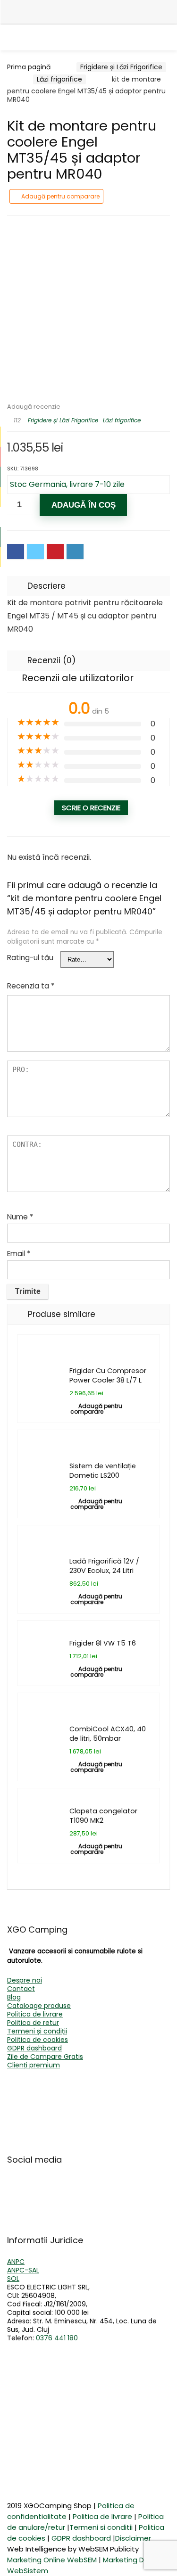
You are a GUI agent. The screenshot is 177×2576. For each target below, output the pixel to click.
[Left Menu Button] (14, 12)
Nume (20, 1217)
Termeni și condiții (37, 2031)
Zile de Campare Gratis (45, 2057)
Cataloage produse (39, 2006)
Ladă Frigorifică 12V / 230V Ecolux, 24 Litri (104, 1566)
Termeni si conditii (101, 2527)
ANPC (16, 2262)
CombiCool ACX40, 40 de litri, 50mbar (108, 1734)
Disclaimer (133, 2538)
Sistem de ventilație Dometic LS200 (103, 1471)
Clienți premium (34, 2065)
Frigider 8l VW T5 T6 (103, 1643)
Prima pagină (29, 67)
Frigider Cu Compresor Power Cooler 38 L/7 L (108, 1375)
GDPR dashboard (34, 2048)
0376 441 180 (57, 2338)
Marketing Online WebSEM (52, 2560)
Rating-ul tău (30, 958)
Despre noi (25, 1980)
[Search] (168, 11)
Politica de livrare (35, 2014)
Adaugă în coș (84, 505)
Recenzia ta (31, 986)
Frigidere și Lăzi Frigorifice (121, 67)
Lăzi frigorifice (59, 79)
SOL (13, 2279)
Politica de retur (33, 2023)
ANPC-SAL (23, 2270)
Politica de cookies (38, 2040)
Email (19, 1254)
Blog (14, 1997)
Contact (21, 1989)
